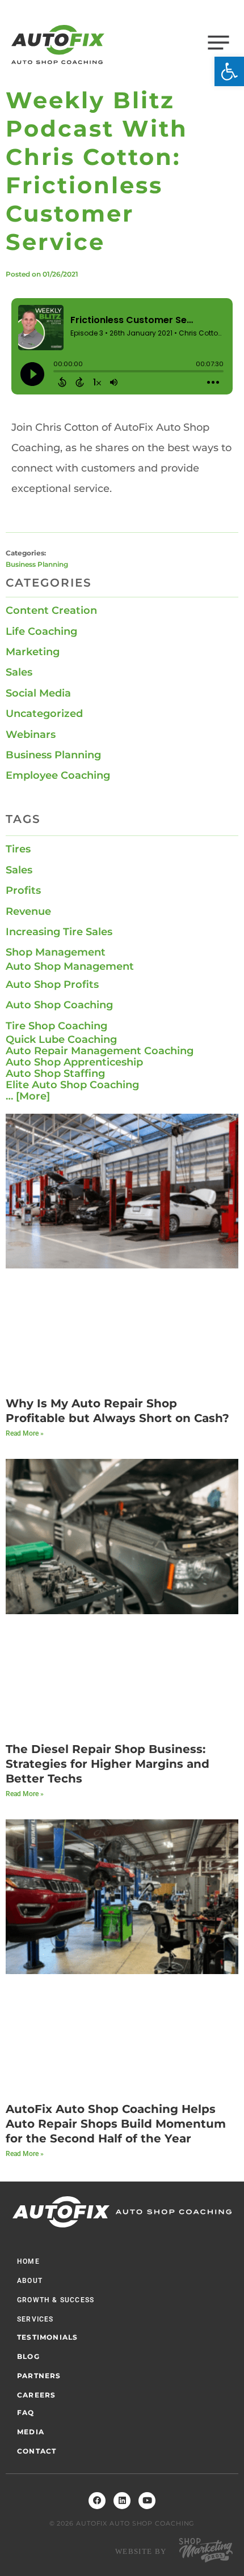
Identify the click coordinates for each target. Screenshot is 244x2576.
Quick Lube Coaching (61, 1039)
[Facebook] (97, 2501)
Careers (36, 2395)
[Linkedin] (122, 2501)
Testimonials (47, 2337)
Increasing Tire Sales (59, 932)
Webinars (31, 735)
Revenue (28, 911)
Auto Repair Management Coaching (100, 1051)
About (30, 2281)
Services (35, 2319)
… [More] (28, 1096)
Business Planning (37, 564)
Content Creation (51, 610)
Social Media (38, 693)
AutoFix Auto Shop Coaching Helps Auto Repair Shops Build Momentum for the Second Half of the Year (116, 2124)
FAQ (26, 2412)
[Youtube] (147, 2501)
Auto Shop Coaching (59, 1005)
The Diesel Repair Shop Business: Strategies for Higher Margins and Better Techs (108, 1764)
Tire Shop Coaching (56, 1026)
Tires (18, 849)
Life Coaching (41, 631)
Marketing (33, 652)
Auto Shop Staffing (55, 1073)
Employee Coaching (58, 775)
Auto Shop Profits (52, 984)
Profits (23, 890)
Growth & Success (56, 2300)
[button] (229, 71)
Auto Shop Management (70, 966)
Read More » (25, 1433)
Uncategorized (44, 714)
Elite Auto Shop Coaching (72, 1085)
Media (31, 2432)
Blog (28, 2356)
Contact (37, 2451)
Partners (39, 2376)
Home (28, 2261)
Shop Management (56, 952)
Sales (19, 672)
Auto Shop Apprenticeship (74, 1062)
